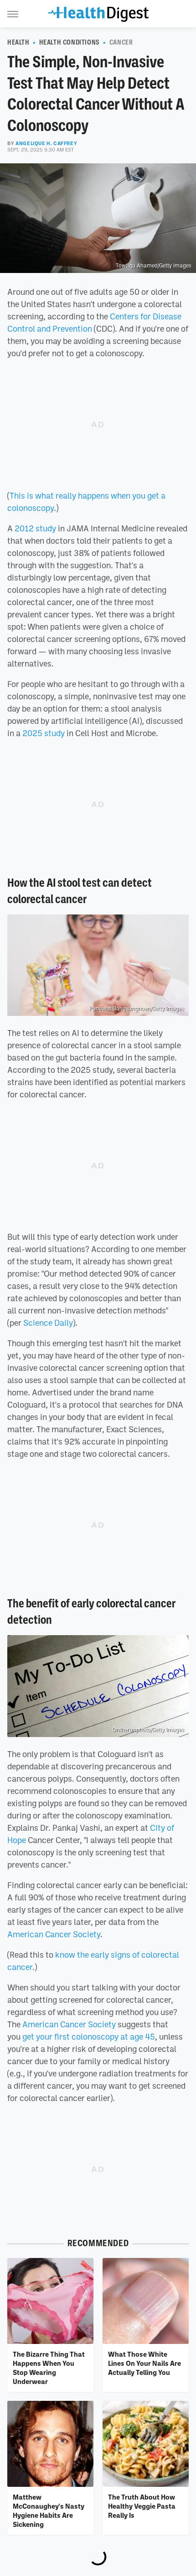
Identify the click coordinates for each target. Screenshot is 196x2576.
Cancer (121, 42)
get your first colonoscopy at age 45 (89, 2036)
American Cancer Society (54, 1934)
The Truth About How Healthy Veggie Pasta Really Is (142, 2506)
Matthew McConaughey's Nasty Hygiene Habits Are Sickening (49, 2511)
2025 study (44, 733)
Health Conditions (70, 42)
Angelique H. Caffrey (46, 143)
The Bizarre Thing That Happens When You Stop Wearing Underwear (49, 2368)
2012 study (35, 528)
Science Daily (48, 1323)
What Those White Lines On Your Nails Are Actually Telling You (144, 2363)
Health (18, 42)
